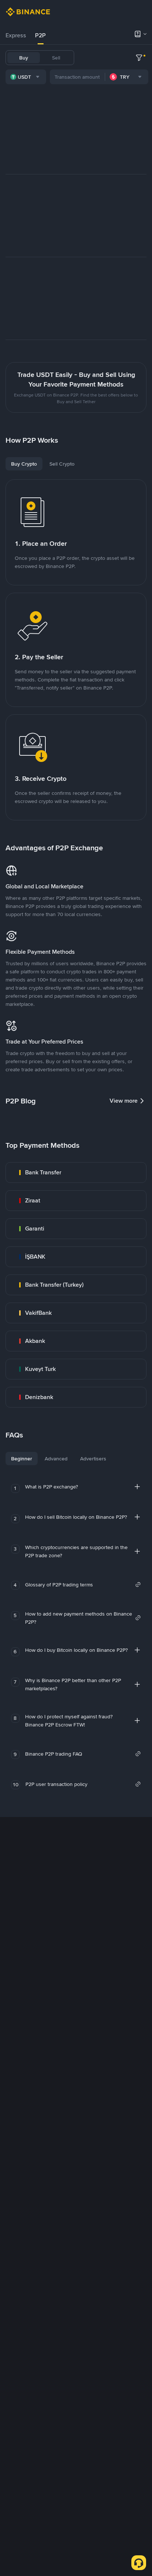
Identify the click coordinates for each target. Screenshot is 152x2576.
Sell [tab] (56, 58)
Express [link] (16, 35)
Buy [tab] (24, 58)
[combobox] (26, 77)
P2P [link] (40, 35)
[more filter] (139, 58)
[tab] (16, 35)
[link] (76, 1173)
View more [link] (124, 1101)
